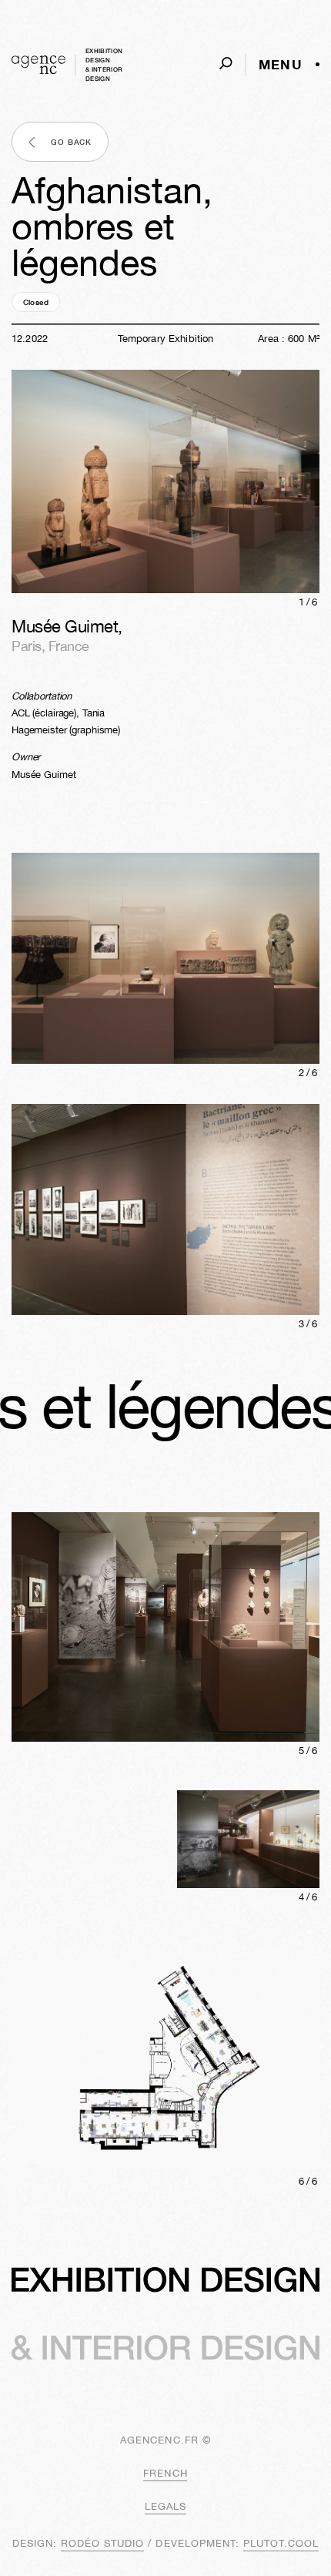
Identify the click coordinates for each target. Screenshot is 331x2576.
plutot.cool (281, 2543)
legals (165, 2506)
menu (281, 65)
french (165, 2473)
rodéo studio (102, 2543)
